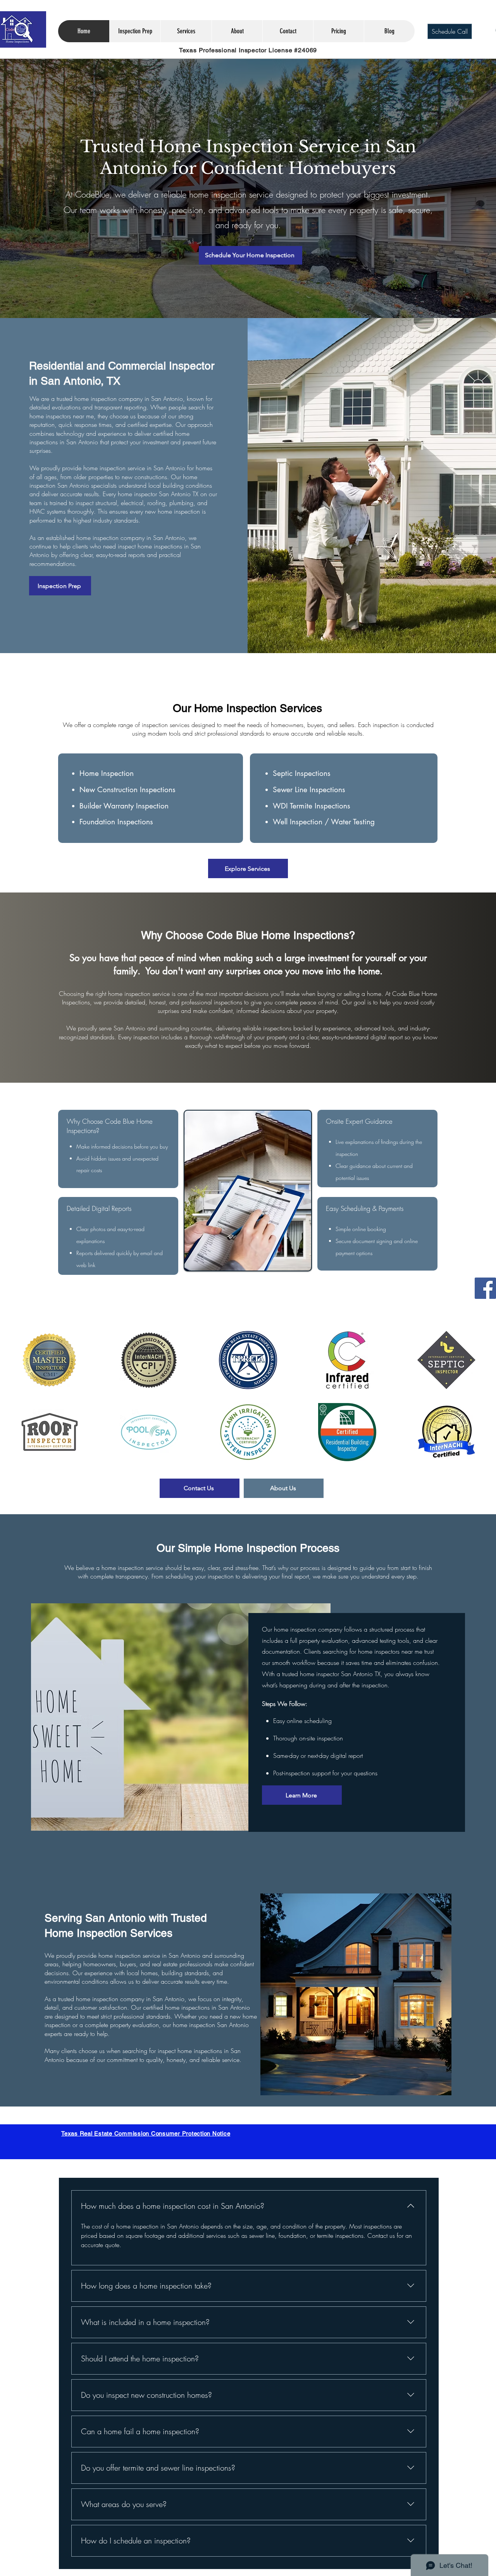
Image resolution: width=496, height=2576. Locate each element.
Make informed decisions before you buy (122, 1146)
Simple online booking (361, 1229)
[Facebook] (485, 1288)
